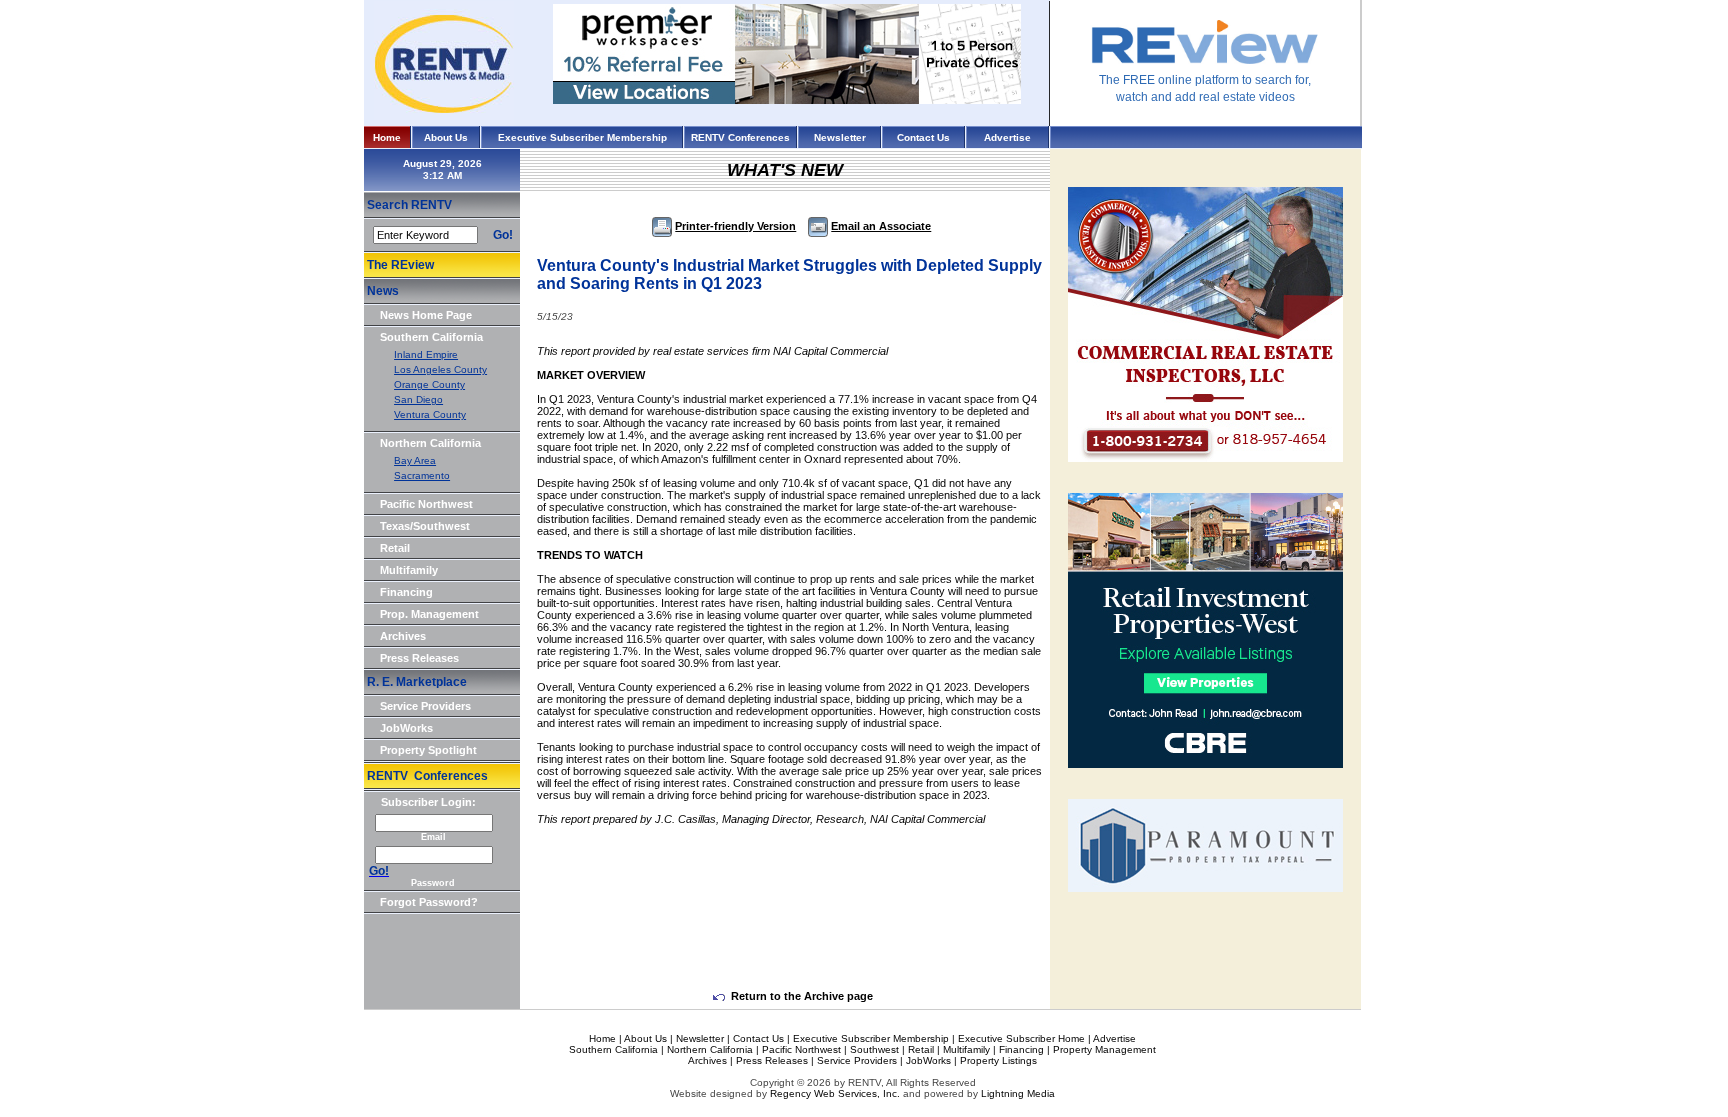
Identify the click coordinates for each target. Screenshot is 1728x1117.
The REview (400, 265)
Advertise (1007, 137)
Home (387, 137)
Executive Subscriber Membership (582, 137)
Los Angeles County (440, 369)
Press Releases (419, 658)
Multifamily (409, 570)
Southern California (431, 337)
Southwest (874, 1049)
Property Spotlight (428, 750)
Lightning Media (1018, 1093)
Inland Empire (426, 354)
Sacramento (422, 475)
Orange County (429, 384)
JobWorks (406, 728)
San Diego (418, 399)
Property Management (1104, 1049)
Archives (403, 636)
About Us (446, 137)
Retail (395, 548)
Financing (406, 592)
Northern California (430, 443)
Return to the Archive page (802, 996)
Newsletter (840, 137)
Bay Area (415, 460)
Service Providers (425, 706)
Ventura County (430, 414)
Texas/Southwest (425, 526)
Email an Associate (881, 226)
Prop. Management (429, 614)
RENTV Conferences (740, 137)
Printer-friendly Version (735, 226)
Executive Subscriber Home (1021, 1038)
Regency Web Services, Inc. (835, 1093)
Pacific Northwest (426, 504)
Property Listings (998, 1060)
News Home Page (426, 315)
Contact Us (923, 137)
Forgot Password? (429, 902)
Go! (503, 235)
